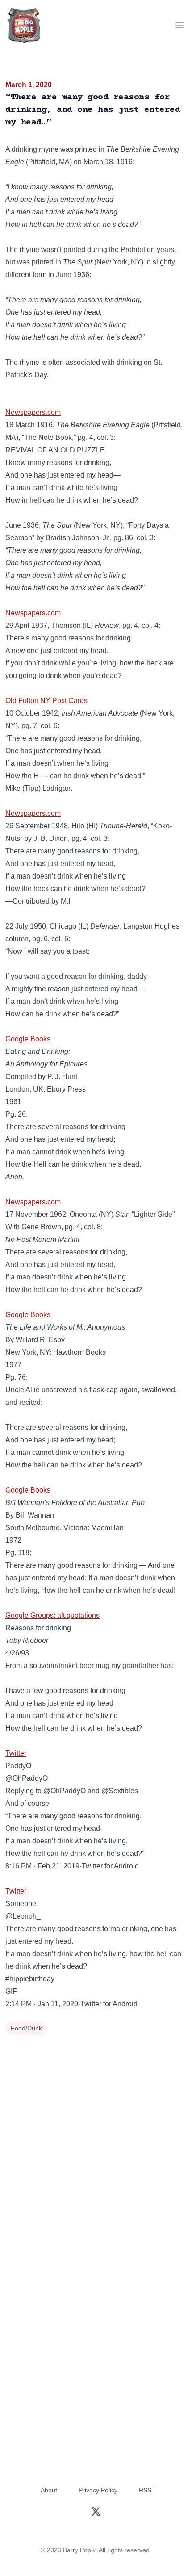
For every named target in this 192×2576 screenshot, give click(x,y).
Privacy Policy (98, 2490)
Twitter (16, 1753)
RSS (145, 2490)
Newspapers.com (33, 412)
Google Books (28, 1039)
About (49, 2490)
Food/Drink (26, 2028)
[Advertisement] (96, 2139)
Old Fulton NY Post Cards (46, 701)
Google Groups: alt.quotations (52, 1615)
